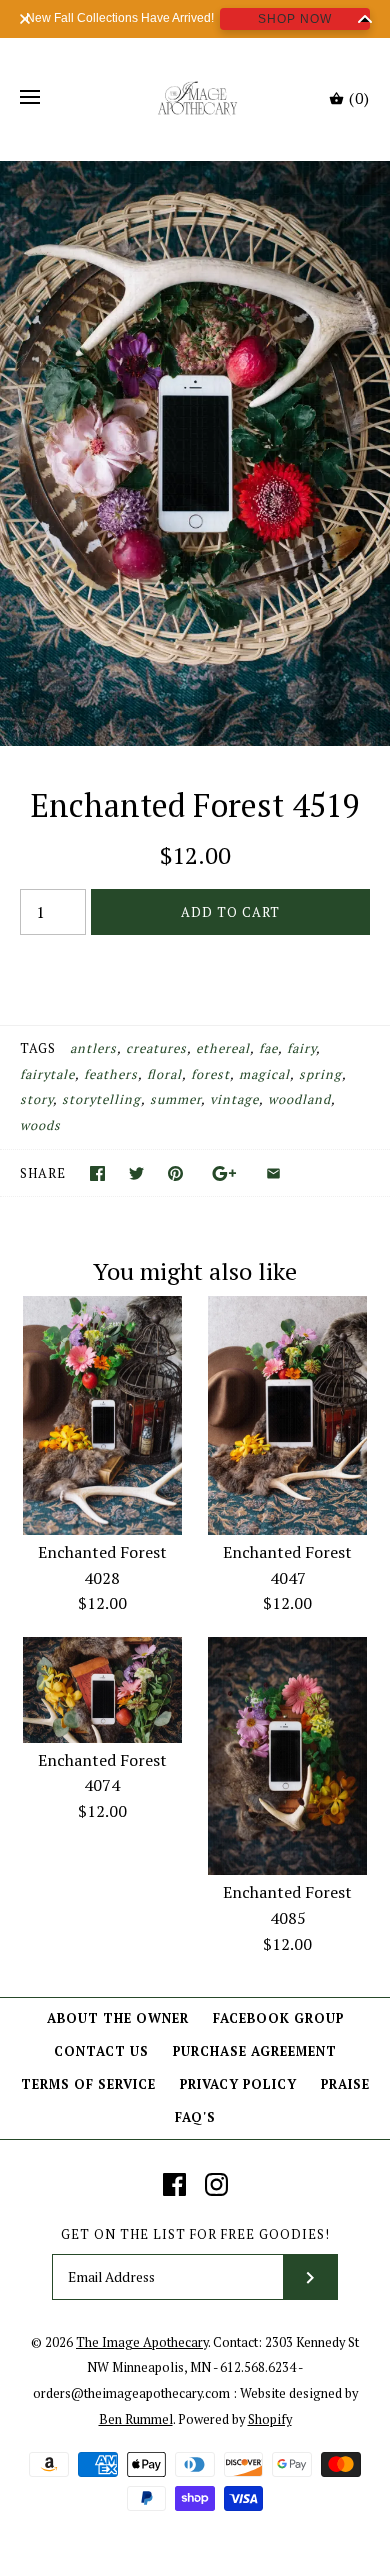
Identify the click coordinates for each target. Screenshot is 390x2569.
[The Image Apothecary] (195, 98)
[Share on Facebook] (97, 1173)
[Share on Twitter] (136, 1173)
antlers (93, 1048)
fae (268, 1048)
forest (210, 1074)
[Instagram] (216, 2184)
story (36, 1099)
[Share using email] (273, 1173)
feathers (111, 1074)
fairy (301, 1048)
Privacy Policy (238, 2084)
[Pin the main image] (175, 1173)
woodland (299, 1099)
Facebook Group (278, 2018)
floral (164, 1074)
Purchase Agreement (255, 2051)
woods (40, 1125)
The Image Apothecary (142, 2342)
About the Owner (118, 2018)
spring (320, 1074)
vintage (234, 1099)
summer (175, 1099)
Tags (38, 1048)
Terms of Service (88, 2084)
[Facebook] (174, 2184)
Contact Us (101, 2051)
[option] (195, 453)
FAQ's (195, 2117)
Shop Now (295, 19)
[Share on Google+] (224, 1173)
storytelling (101, 1099)
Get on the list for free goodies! (195, 2234)
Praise (345, 2084)
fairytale (47, 1074)
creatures (156, 1048)
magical (264, 1074)
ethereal (223, 1048)
